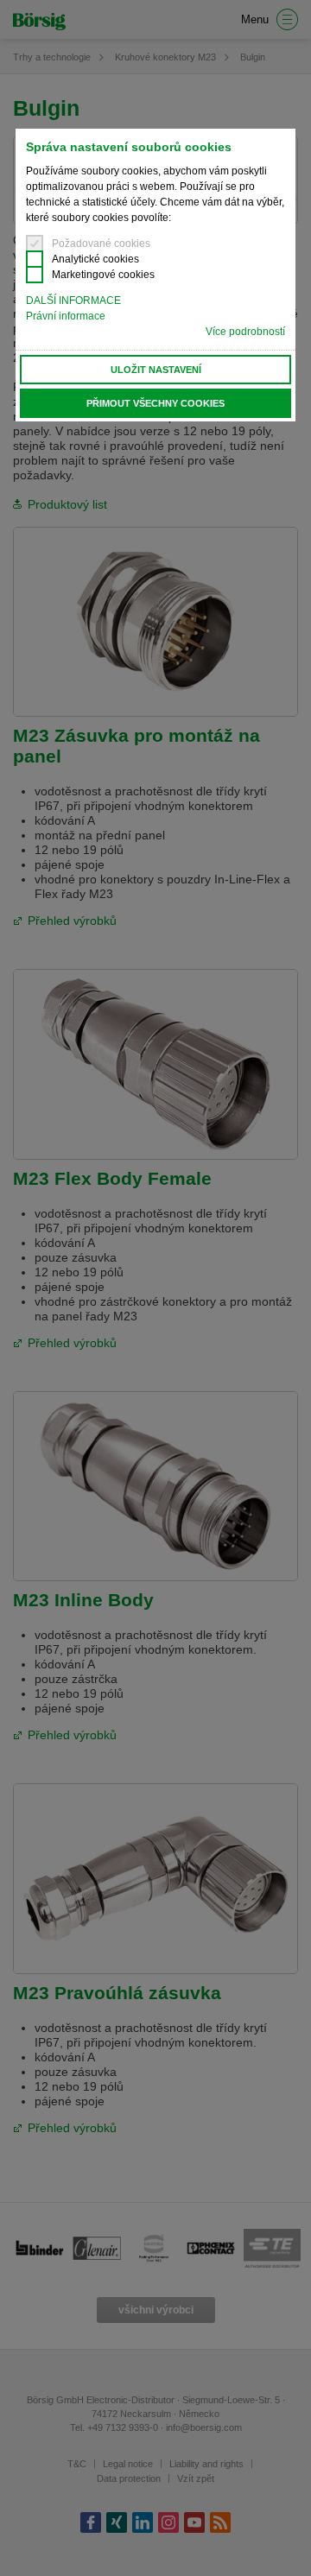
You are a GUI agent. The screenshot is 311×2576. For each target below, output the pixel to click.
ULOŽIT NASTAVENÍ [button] (156, 370)
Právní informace (66, 316)
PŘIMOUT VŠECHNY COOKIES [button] (155, 403)
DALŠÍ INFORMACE (73, 301)
